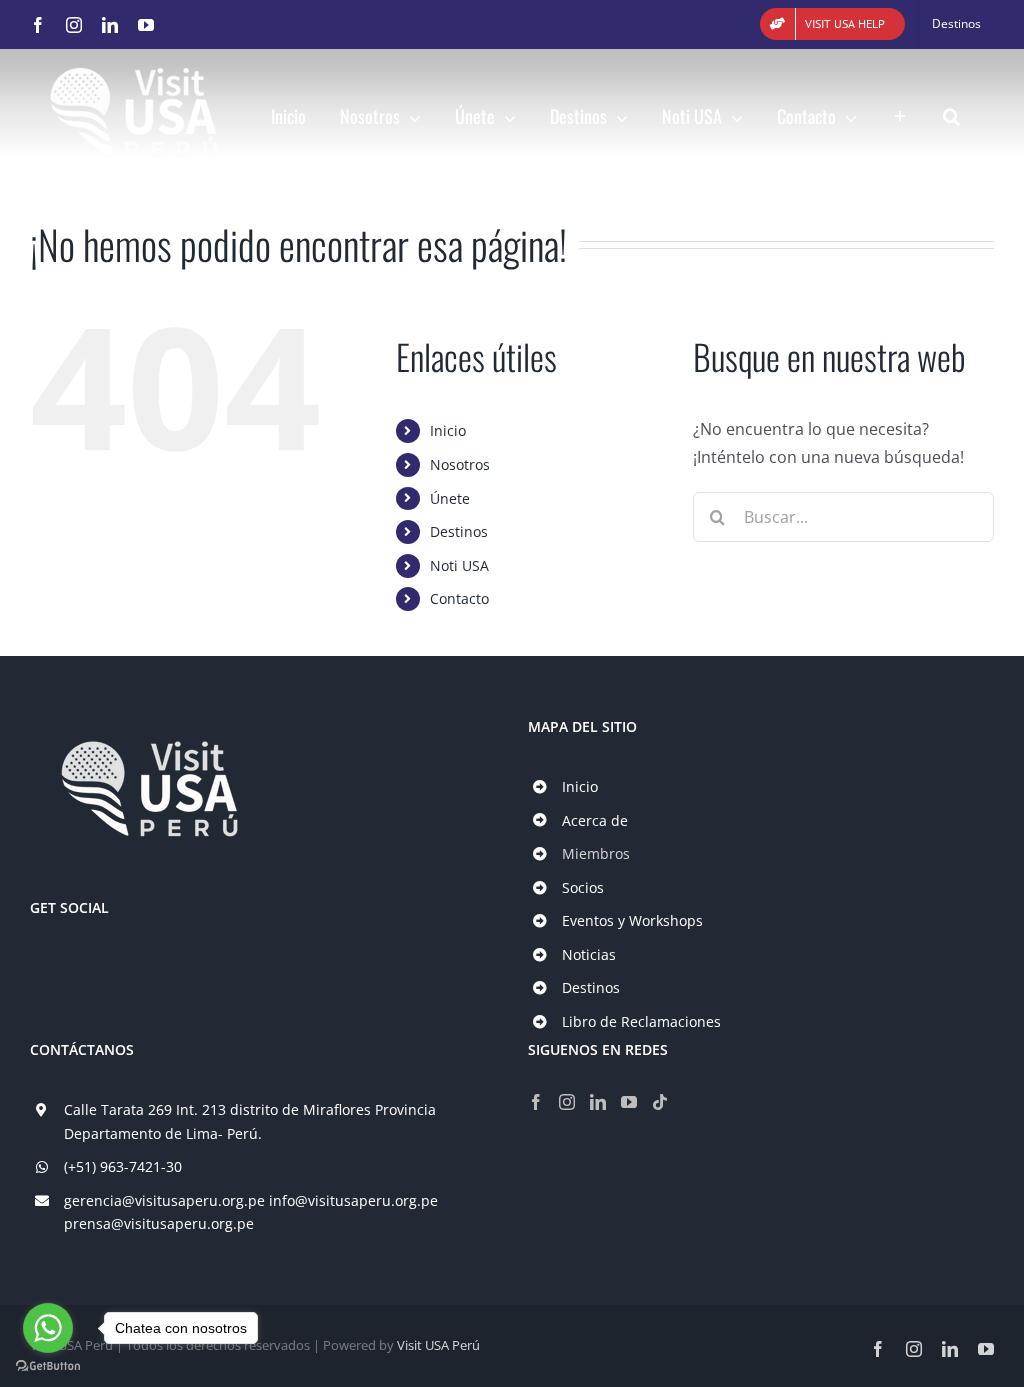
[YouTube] (629, 1102)
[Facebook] (536, 1102)
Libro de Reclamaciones (641, 1021)
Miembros (596, 853)
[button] (951, 111)
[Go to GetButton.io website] (48, 1366)
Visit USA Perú (438, 1345)
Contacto (459, 598)
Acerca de (595, 820)
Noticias (589, 954)
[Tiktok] (660, 1102)
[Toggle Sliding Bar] (900, 111)
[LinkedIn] (598, 1102)
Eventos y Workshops (632, 920)
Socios (583, 887)
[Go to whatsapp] (48, 1328)
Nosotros (460, 464)
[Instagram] (567, 1102)
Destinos (459, 531)
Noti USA (459, 565)
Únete (450, 498)
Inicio (448, 430)
